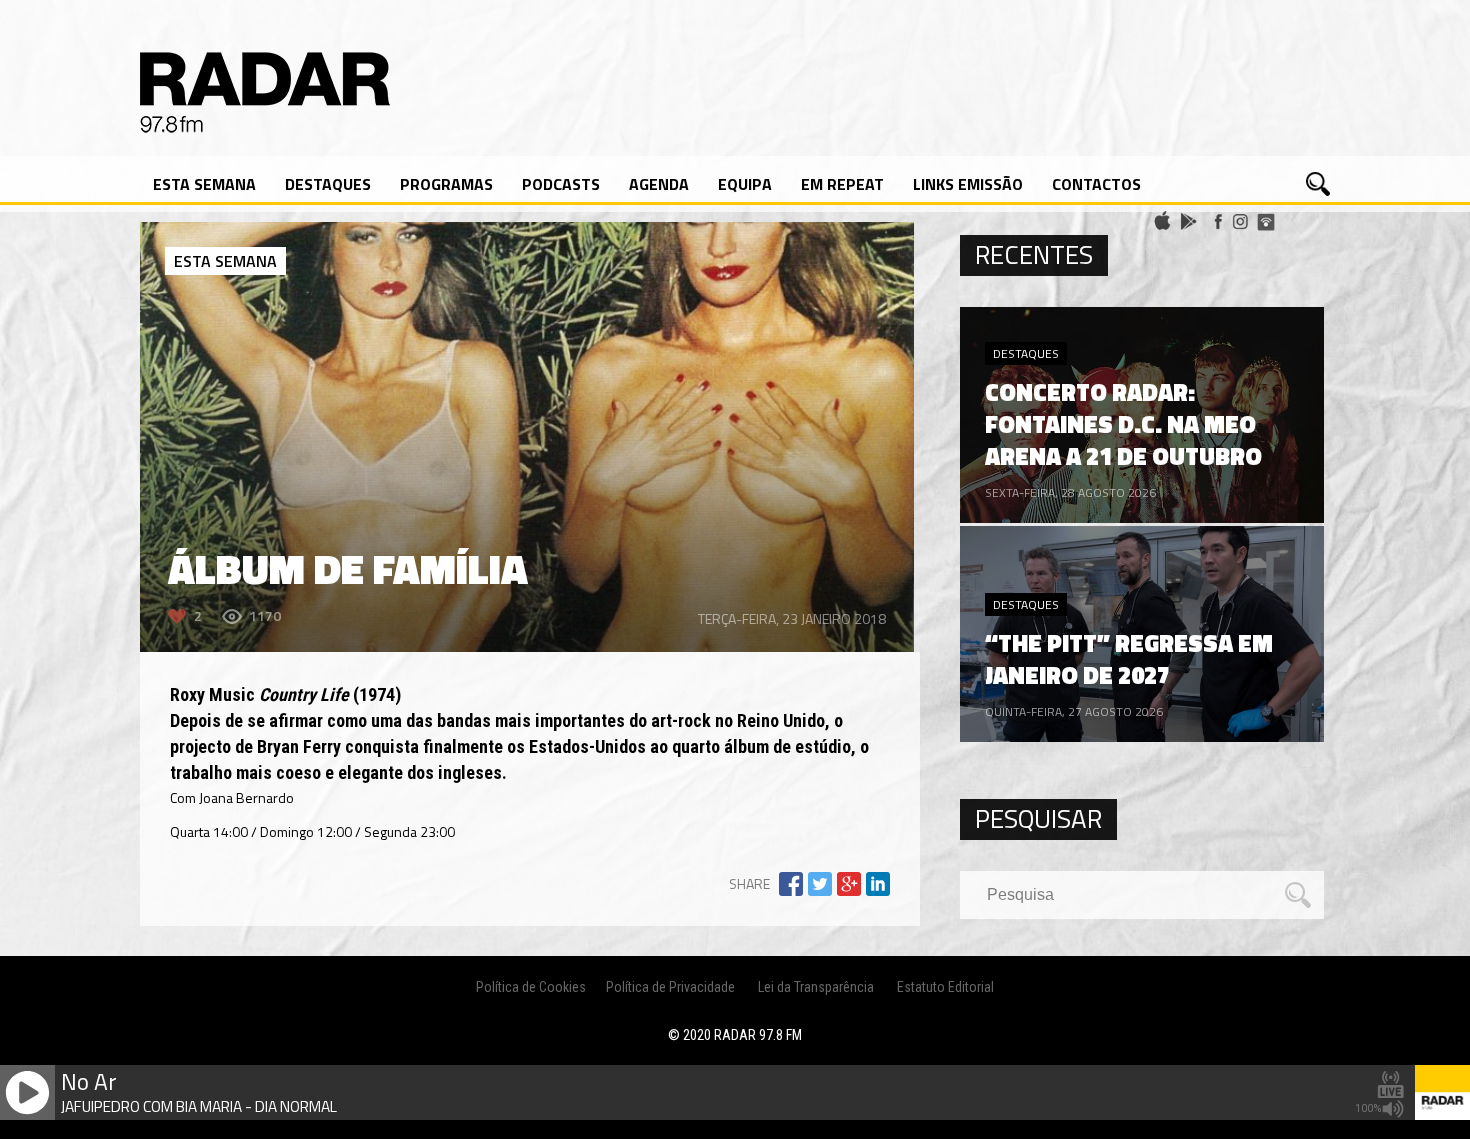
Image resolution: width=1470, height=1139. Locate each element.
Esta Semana (204, 184)
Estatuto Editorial (945, 987)
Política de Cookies (531, 987)
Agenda (659, 184)
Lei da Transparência (816, 987)
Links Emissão (968, 184)
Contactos (1096, 184)
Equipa (745, 184)
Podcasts (561, 184)
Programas (446, 184)
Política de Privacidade (670, 987)
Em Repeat (842, 184)
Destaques (328, 184)
